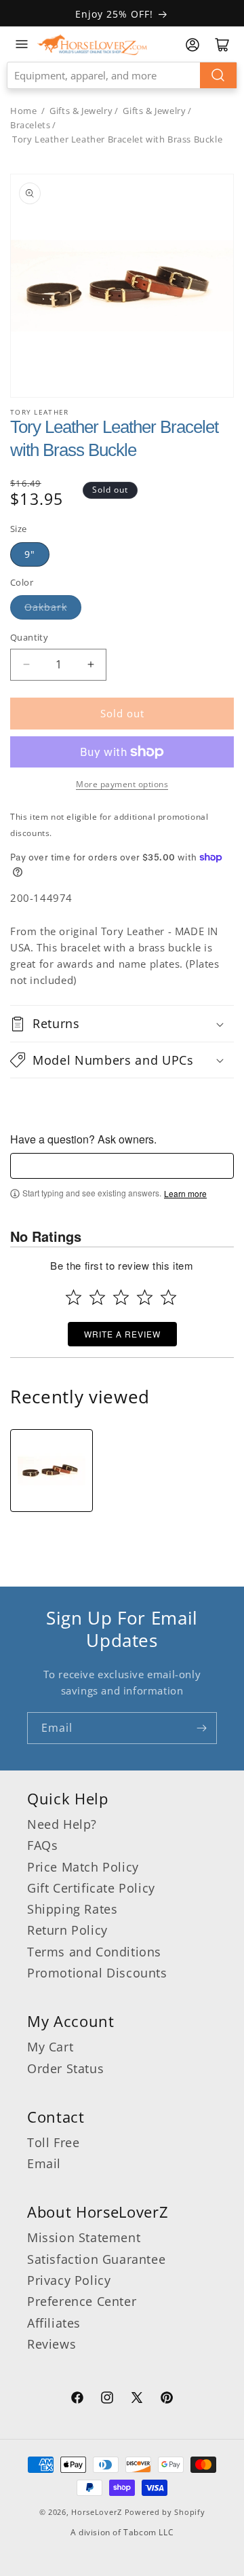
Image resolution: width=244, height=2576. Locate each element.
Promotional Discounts (97, 1973)
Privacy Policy (69, 2280)
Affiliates (54, 2323)
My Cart (50, 2047)
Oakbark (46, 607)
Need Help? (62, 1824)
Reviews (52, 2344)
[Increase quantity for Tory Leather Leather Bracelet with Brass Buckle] (90, 665)
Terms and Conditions (94, 1952)
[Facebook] (77, 2400)
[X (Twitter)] (137, 2400)
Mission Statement (84, 2237)
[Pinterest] (167, 2400)
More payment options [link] (122, 784)
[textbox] (122, 1166)
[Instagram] (107, 2400)
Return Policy (67, 1930)
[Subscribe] (201, 1728)
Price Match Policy (83, 1867)
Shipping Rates (72, 1909)
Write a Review (122, 1334)
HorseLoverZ (97, 2512)
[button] (122, 1023)
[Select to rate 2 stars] (97, 1297)
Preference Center (82, 2301)
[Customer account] (192, 45)
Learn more (185, 1194)
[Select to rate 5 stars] (168, 1297)
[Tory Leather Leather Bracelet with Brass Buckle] (52, 1471)
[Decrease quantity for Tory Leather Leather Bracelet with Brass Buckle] (26, 665)
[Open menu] (22, 44)
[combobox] (122, 75)
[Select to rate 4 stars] (145, 1297)
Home (23, 111)
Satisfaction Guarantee (96, 2259)
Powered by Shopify (165, 2512)
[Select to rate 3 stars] (121, 1297)
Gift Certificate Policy (91, 1888)
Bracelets (30, 125)
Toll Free (53, 2142)
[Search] (218, 75)
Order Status (65, 2068)
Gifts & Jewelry (81, 111)
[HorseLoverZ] (92, 44)
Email (44, 2163)
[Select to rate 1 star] (74, 1297)
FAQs (42, 1845)
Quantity (29, 637)
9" (30, 554)
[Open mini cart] (222, 45)
